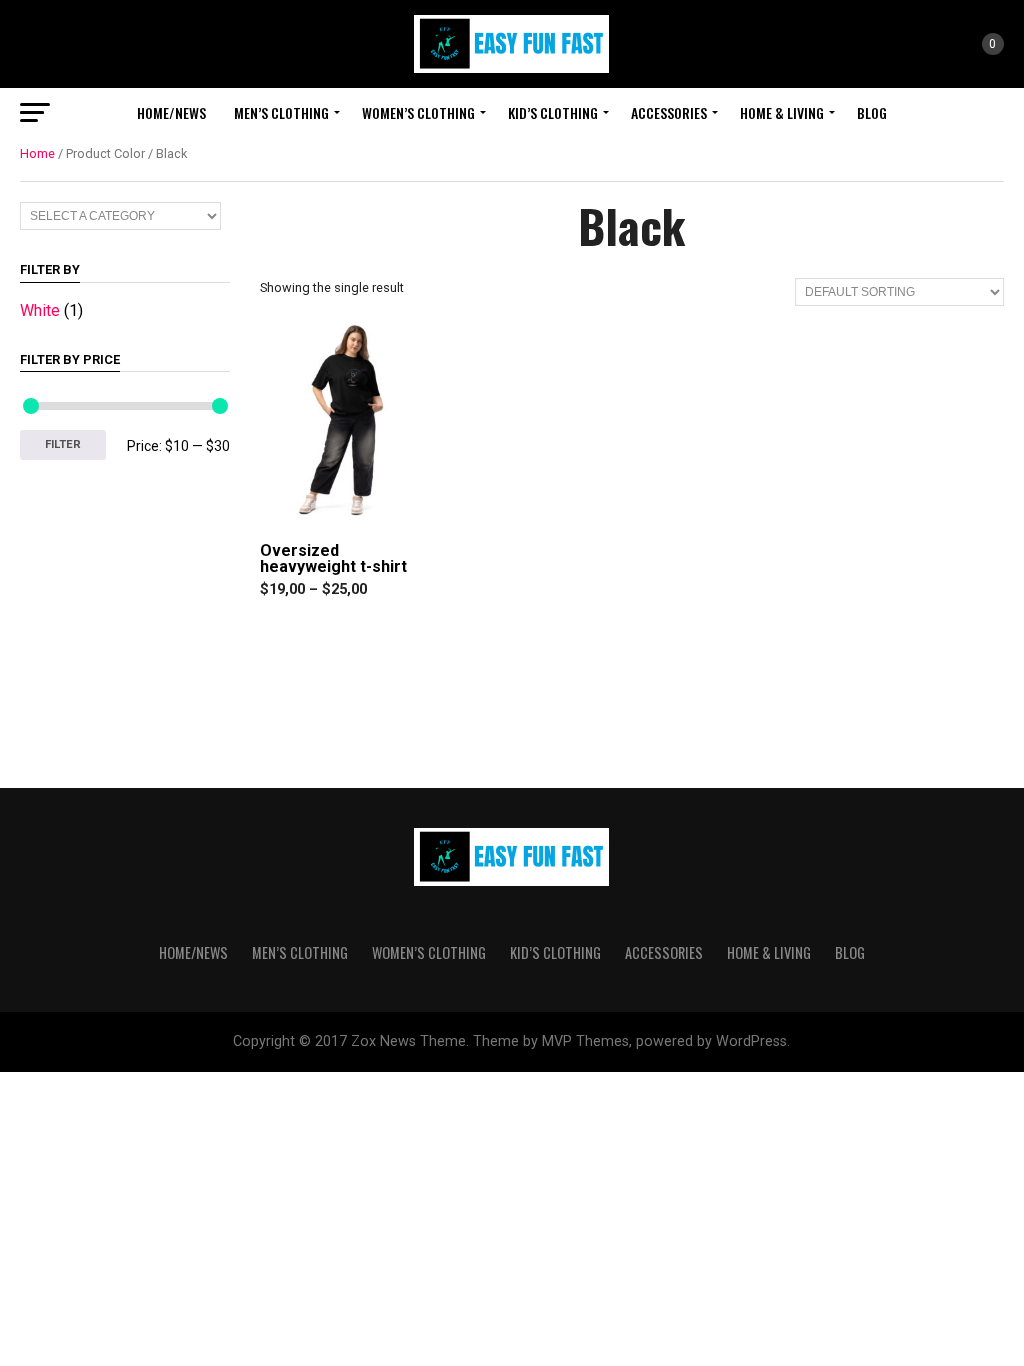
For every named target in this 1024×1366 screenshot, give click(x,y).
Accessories (669, 112)
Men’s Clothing (281, 112)
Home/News (171, 112)
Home (37, 153)
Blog (872, 112)
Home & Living (782, 112)
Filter (63, 444)
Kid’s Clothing (553, 112)
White (40, 310)
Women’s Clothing (418, 112)
